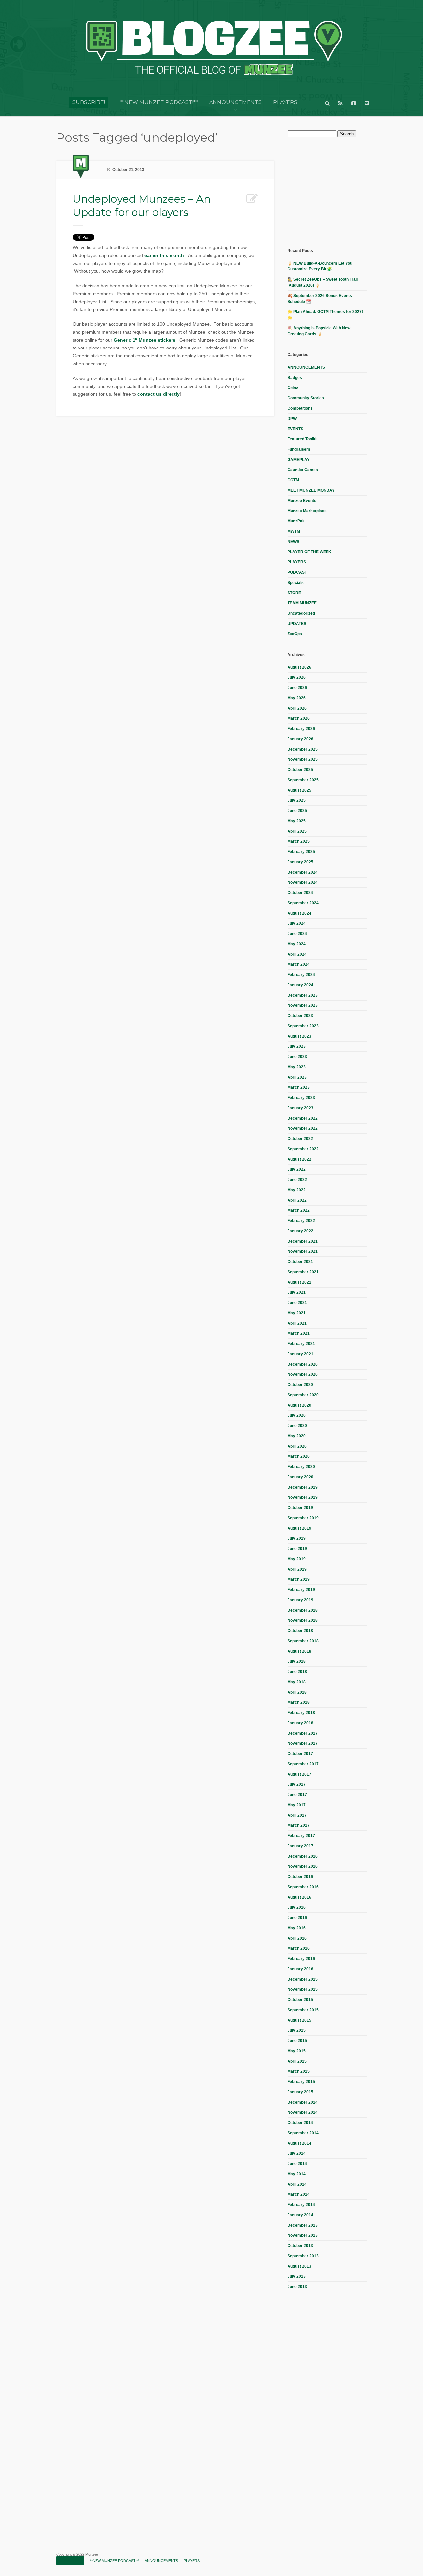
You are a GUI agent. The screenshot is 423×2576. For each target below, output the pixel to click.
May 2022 (297, 1190)
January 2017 (300, 1846)
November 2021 (303, 1251)
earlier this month (164, 255)
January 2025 (300, 862)
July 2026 (297, 677)
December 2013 (303, 2225)
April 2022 (297, 1200)
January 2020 (300, 1477)
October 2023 (300, 1016)
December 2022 (303, 1118)
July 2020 (297, 1415)
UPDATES (297, 624)
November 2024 (303, 882)
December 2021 (303, 1241)
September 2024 (303, 903)
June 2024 (297, 934)
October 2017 (300, 1754)
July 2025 (297, 800)
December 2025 (303, 749)
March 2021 (299, 1333)
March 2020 (299, 1456)
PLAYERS (285, 102)
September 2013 (303, 2256)
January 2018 (300, 1723)
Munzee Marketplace (307, 511)
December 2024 (303, 872)
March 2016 (299, 1948)
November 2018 (303, 1620)
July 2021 (297, 1292)
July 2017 (297, 1784)
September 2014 (303, 2133)
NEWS (293, 542)
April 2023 (297, 1077)
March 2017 (299, 1825)
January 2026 (300, 739)
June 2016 (297, 1918)
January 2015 (300, 2092)
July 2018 (297, 1661)
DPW (292, 419)
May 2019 (297, 1559)
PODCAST (297, 572)
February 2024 (301, 975)
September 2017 (303, 1764)
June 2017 (297, 1795)
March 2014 (299, 2194)
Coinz (293, 388)
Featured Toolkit (303, 439)
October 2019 (300, 1508)
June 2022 (297, 1180)
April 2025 (297, 831)
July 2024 (297, 923)
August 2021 (299, 1282)
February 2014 (301, 2205)
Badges (295, 378)
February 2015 (301, 2082)
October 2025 (300, 770)
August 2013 (299, 2266)
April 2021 (297, 1323)
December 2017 (303, 1733)
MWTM (294, 531)
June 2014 (297, 2164)
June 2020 (297, 1426)
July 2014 (297, 2153)
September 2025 (303, 780)
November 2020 (303, 1374)
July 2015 (297, 2030)
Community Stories (306, 398)
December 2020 (303, 1364)
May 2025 (297, 821)
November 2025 (303, 759)
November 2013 (303, 2235)
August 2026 (299, 667)
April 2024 (297, 954)
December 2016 (303, 1856)
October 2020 (300, 1385)
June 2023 (297, 1057)
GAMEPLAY (299, 460)
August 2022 (299, 1159)
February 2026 (301, 729)
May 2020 (297, 1436)
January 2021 (300, 1354)
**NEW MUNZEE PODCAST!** (159, 102)
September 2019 (303, 1518)
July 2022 (297, 1169)
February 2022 (301, 1221)
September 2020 (303, 1395)
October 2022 (300, 1139)
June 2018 (297, 1672)
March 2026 (299, 718)
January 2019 (300, 1600)
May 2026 (297, 698)
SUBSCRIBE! (89, 102)
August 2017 (299, 1774)
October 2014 (300, 2123)
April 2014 (297, 2184)
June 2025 (297, 811)
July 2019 (297, 1538)
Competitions (300, 408)
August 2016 (299, 1897)
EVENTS (295, 429)
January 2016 (300, 1969)
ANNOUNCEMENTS (235, 102)
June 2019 (297, 1549)
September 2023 (303, 1026)
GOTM (293, 480)
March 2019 (299, 1579)
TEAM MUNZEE (302, 603)
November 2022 (303, 1128)
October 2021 (300, 1262)
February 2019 (301, 1590)
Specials (296, 583)
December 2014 (303, 2102)
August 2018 (299, 1651)
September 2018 (303, 1641)
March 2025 (299, 841)
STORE (294, 593)
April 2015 (297, 2061)
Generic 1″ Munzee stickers (145, 340)
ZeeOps (295, 634)
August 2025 (299, 790)
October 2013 (300, 2246)
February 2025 (301, 852)
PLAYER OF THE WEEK (309, 552)
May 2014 (297, 2174)
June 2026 (297, 688)
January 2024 (300, 985)
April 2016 (297, 1938)
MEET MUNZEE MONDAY (311, 490)
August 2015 (299, 2020)
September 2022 (303, 1149)
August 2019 (299, 1528)
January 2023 (300, 1108)
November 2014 (303, 2112)
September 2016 (303, 1887)
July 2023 (297, 1046)
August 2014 (299, 2143)
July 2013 (297, 2276)
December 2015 (303, 1979)
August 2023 (299, 1036)
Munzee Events (302, 501)
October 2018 (300, 1631)
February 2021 (301, 1344)
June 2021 (297, 1303)
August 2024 (299, 913)
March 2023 (299, 1087)
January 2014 (300, 2215)
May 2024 (297, 944)
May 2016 (297, 1928)
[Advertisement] (337, 192)
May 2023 (297, 1067)
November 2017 (303, 1743)
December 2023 (303, 995)
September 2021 (303, 1272)
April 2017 (297, 1815)
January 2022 (300, 1231)
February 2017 (301, 1836)
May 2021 (297, 1313)
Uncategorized (301, 613)
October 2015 (300, 2000)
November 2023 (303, 1005)
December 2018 (303, 1610)
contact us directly (159, 394)
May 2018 (297, 1682)
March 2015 (299, 2071)
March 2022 (299, 1210)
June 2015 (297, 2041)
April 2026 (297, 708)
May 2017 (297, 1805)
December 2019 (303, 1487)
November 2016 (303, 1866)
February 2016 (301, 1959)
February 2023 (301, 1098)
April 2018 (297, 1692)
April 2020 (297, 1446)
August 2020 (299, 1405)
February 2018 (301, 1713)
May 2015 (297, 2051)
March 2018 (299, 1702)
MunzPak (296, 521)
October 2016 (300, 1877)
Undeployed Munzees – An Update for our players (142, 205)
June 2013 (297, 2287)
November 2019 (303, 1497)
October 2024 (300, 893)
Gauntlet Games (303, 470)
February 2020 (301, 1467)
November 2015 (303, 1989)
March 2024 (299, 964)
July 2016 (297, 1907)
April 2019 (297, 1569)
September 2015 (303, 2010)
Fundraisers (299, 449)
